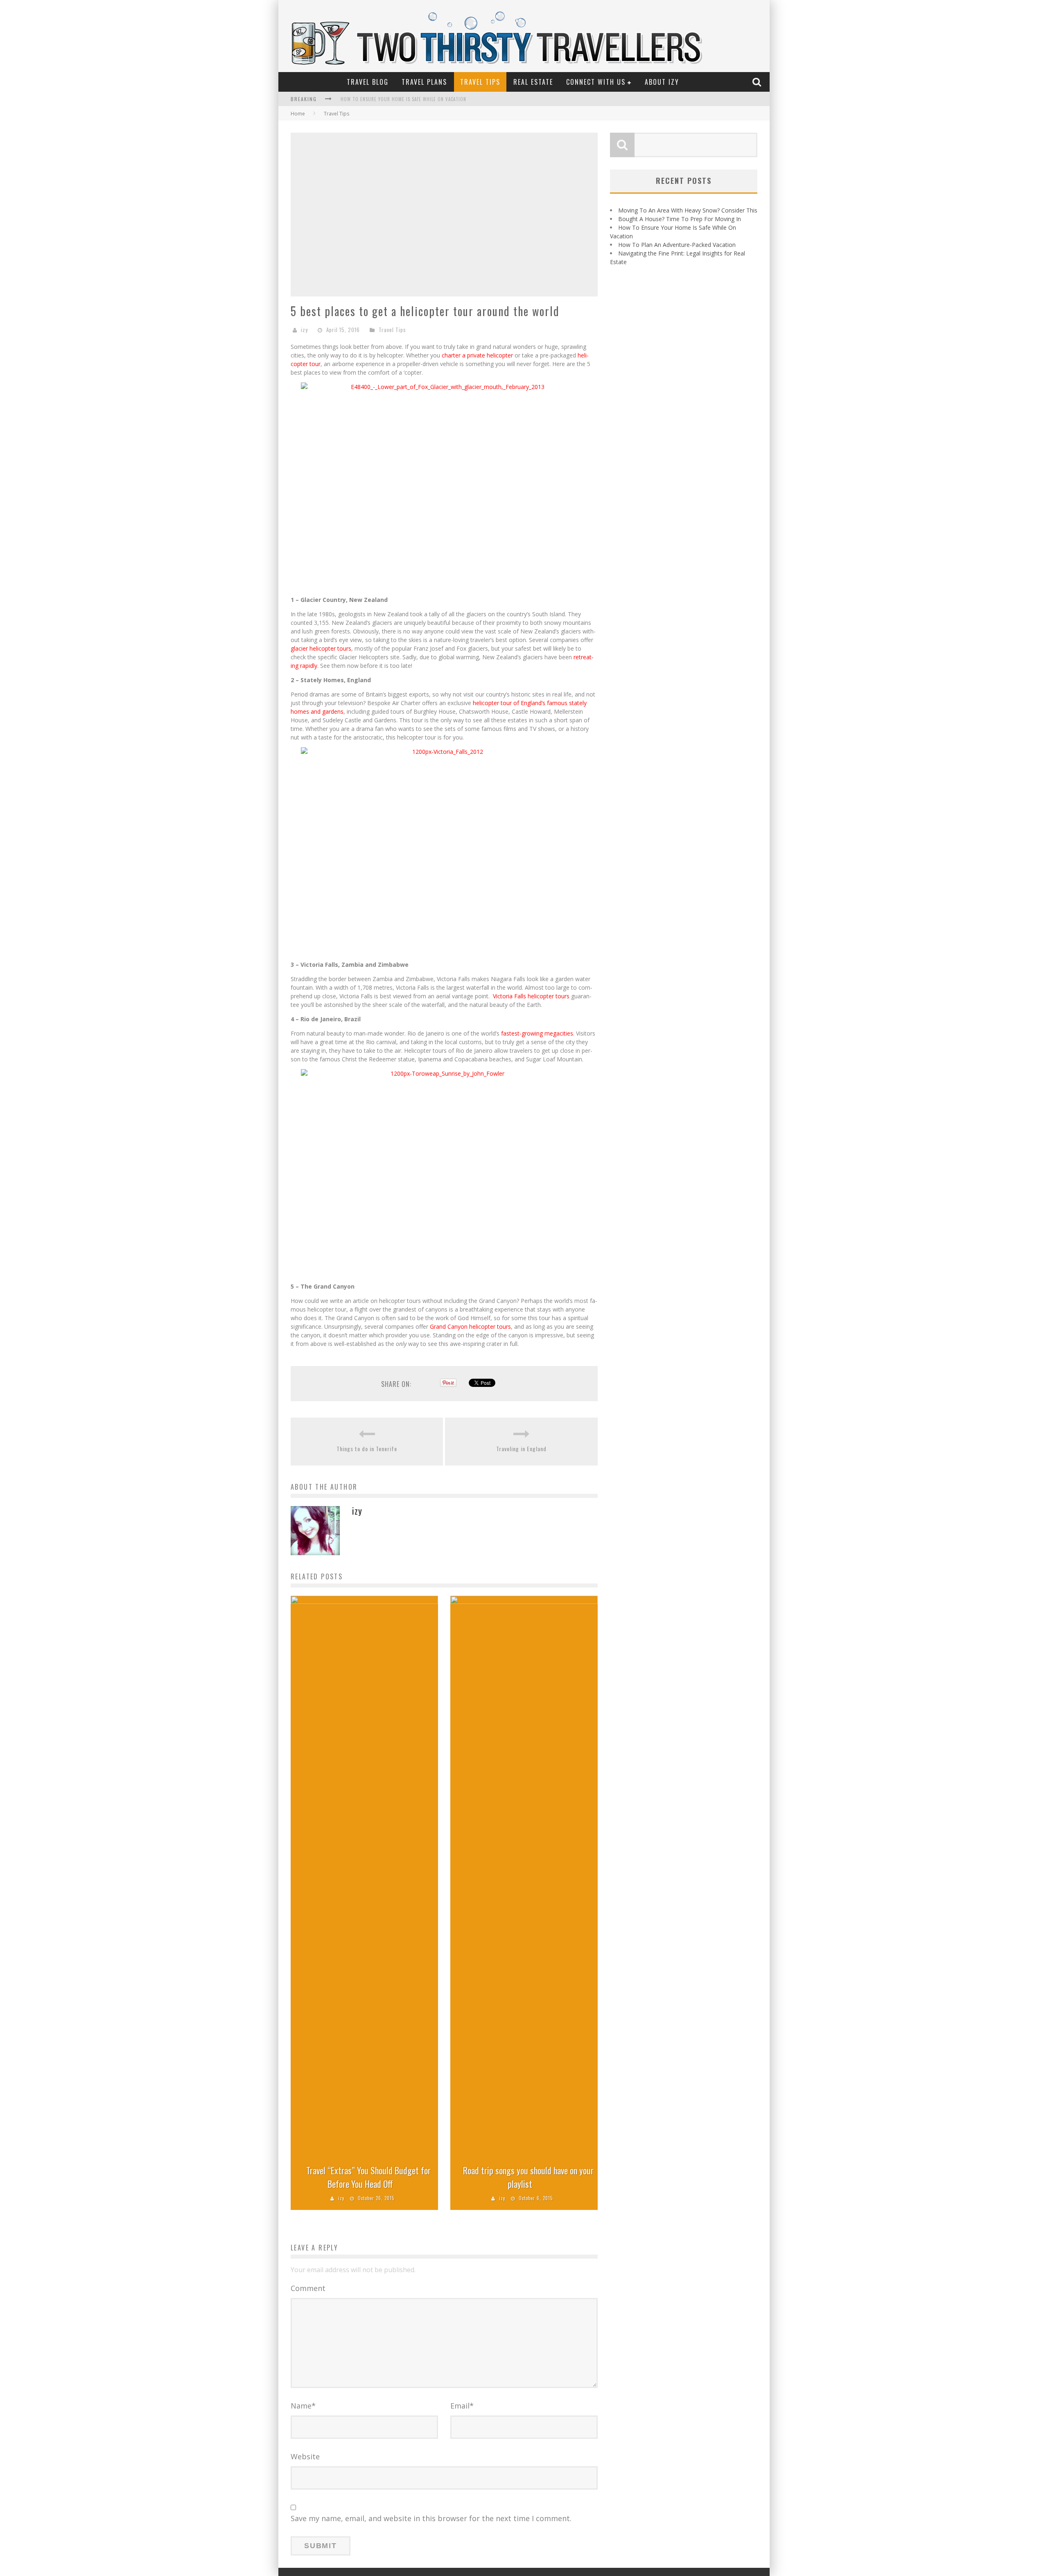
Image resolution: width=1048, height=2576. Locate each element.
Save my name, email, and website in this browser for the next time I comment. (431, 2518)
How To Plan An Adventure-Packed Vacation (677, 245)
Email (462, 2406)
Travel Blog (368, 82)
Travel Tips (480, 82)
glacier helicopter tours (321, 648)
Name (303, 2406)
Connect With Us (596, 82)
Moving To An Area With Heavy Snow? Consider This (688, 210)
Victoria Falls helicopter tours (531, 996)
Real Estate (533, 82)
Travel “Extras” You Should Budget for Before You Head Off (368, 2177)
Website (305, 2456)
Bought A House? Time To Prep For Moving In (680, 219)
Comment (308, 2288)
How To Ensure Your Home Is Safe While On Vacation (403, 99)
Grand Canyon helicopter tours (470, 1326)
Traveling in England (521, 1449)
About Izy (662, 82)
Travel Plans (424, 82)
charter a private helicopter (477, 355)
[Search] (758, 82)
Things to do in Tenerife (367, 1449)
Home (298, 114)
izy (304, 330)
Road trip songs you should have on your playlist (528, 2177)
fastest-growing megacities (537, 1033)
